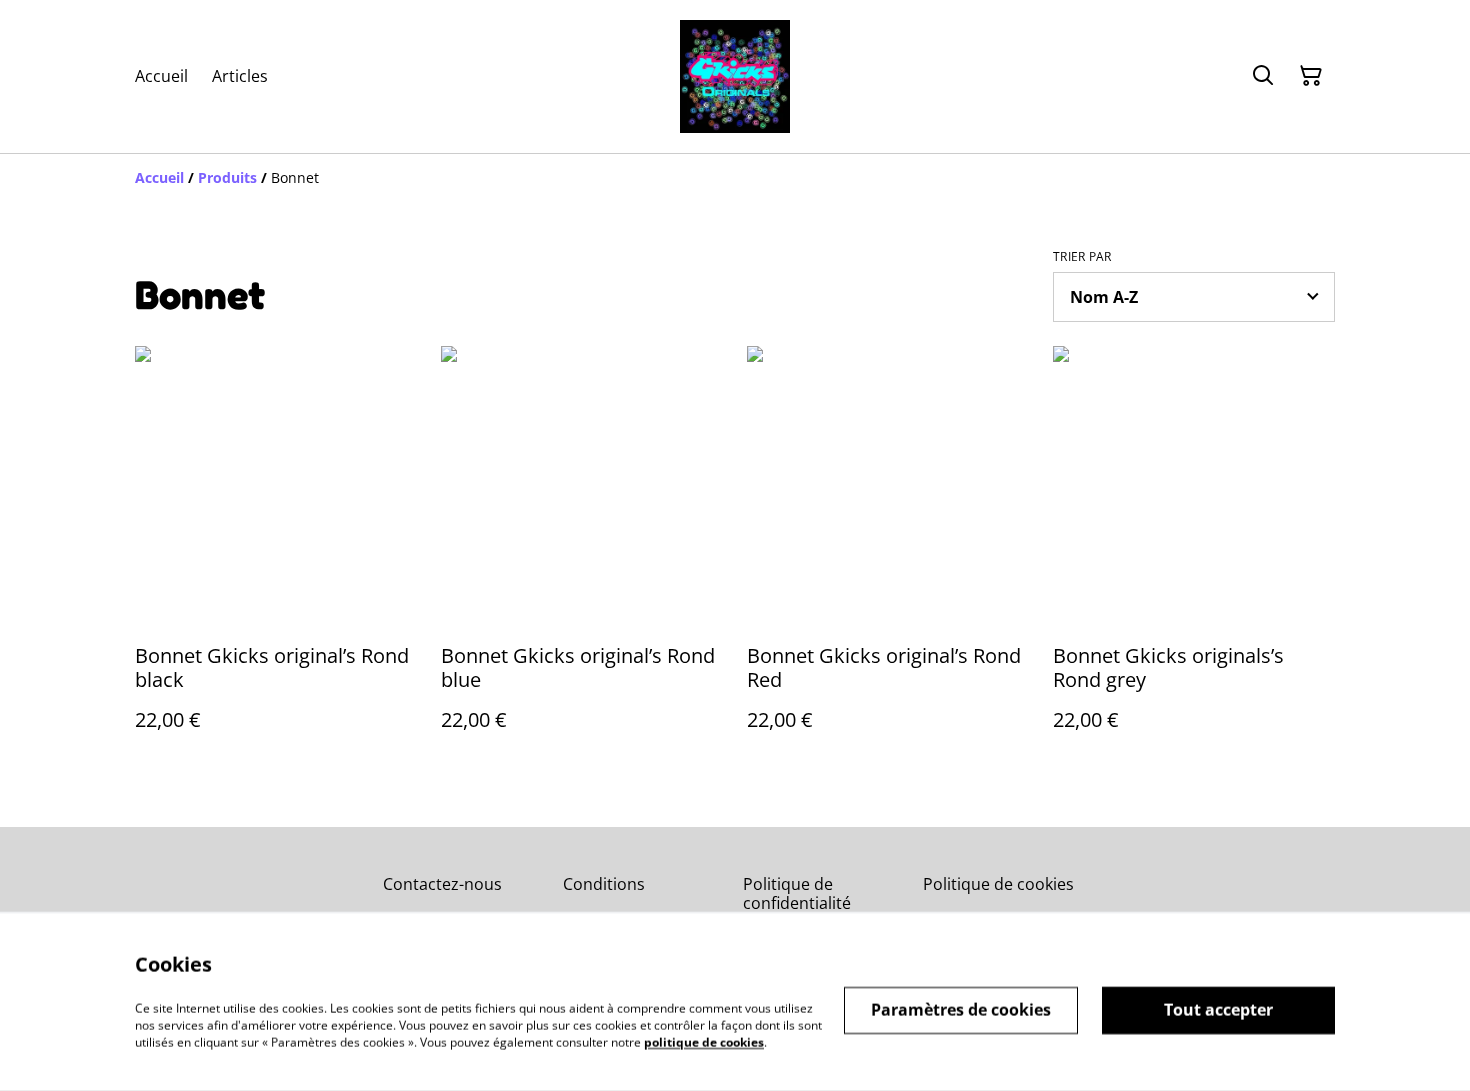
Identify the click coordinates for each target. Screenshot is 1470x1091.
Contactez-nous (442, 884)
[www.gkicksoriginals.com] (735, 76)
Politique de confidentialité (797, 893)
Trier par (1082, 257)
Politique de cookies (998, 884)
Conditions (604, 884)
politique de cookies (704, 1041)
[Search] (1263, 76)
